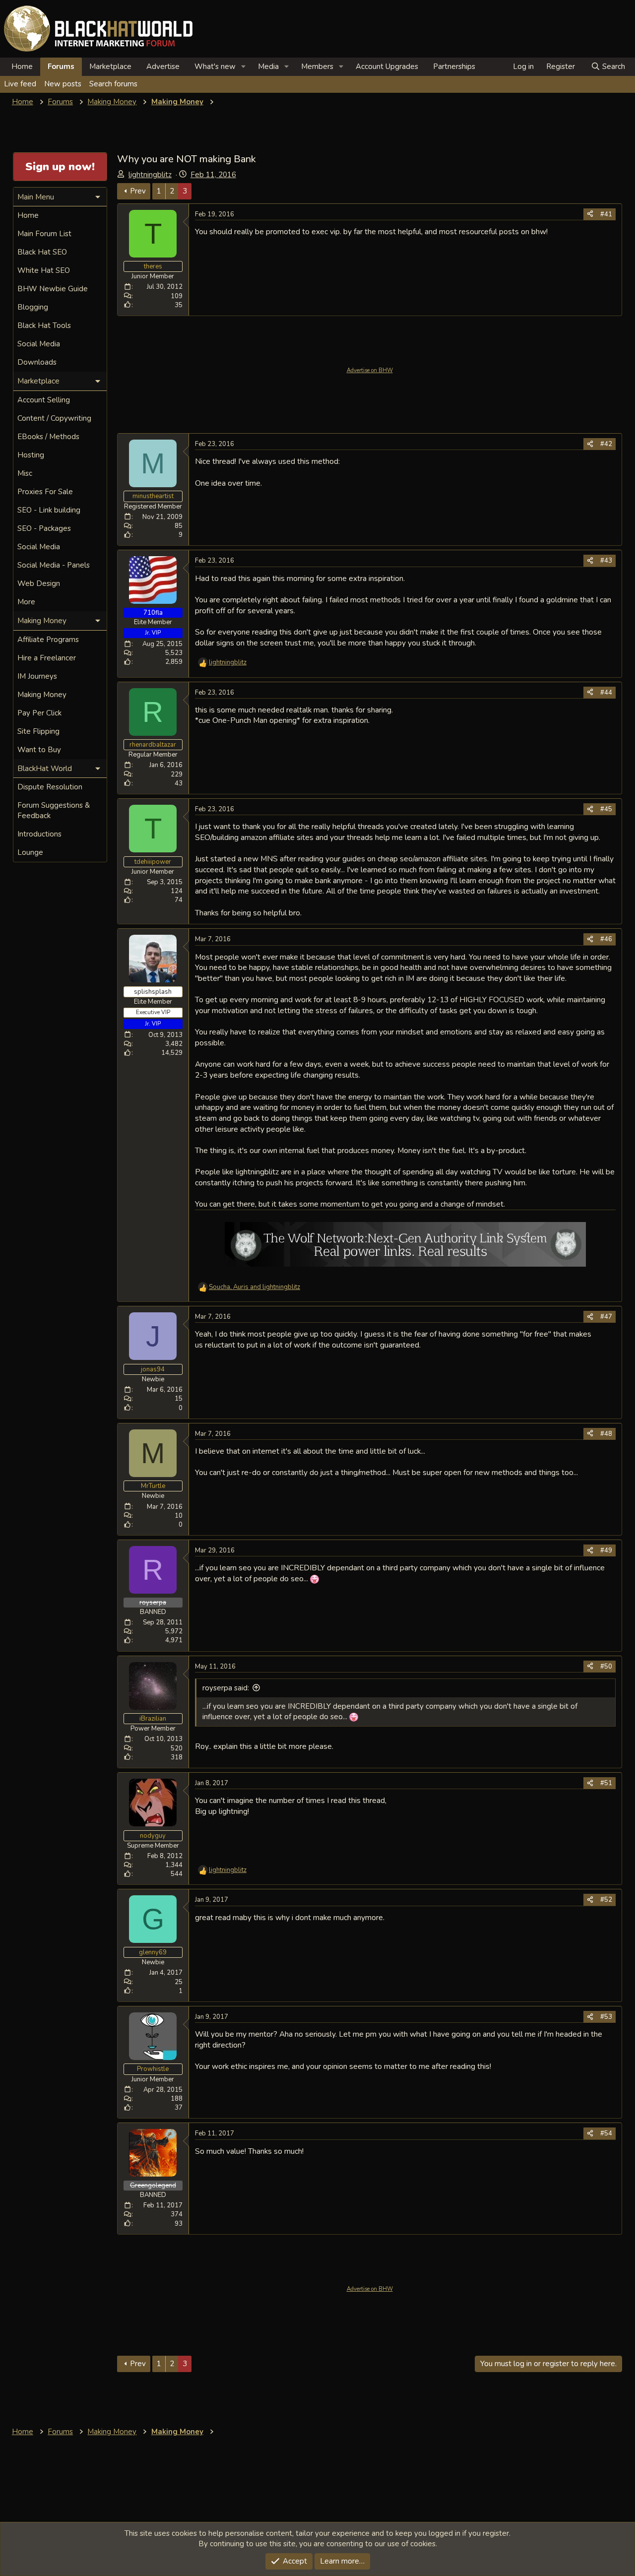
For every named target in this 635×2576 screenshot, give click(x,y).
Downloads (37, 362)
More (26, 602)
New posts (63, 84)
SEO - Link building (49, 510)
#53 (606, 2017)
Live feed (20, 84)
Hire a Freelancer (47, 658)
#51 (606, 1783)
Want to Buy (39, 750)
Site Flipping (38, 731)
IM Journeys (37, 676)
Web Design (39, 583)
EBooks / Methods (48, 437)
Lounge (30, 852)
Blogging (33, 307)
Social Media (39, 344)
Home (22, 66)
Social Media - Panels (54, 565)
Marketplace (110, 66)
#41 (606, 214)
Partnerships (454, 66)
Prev (138, 191)
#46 (606, 939)
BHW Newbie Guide (53, 289)
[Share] (590, 214)
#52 (606, 1900)
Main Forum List (44, 234)
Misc (25, 473)
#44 (606, 693)
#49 (606, 1550)
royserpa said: (226, 1688)
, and (254, 1287)
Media (268, 66)
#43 (606, 561)
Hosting (31, 455)
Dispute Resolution (50, 787)
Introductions (39, 834)
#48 (606, 1434)
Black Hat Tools (44, 325)
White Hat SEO (44, 270)
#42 (606, 444)
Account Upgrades (387, 66)
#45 (606, 809)
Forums (61, 66)
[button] (244, 67)
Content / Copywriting (54, 418)
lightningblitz (150, 175)
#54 (606, 2133)
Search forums (113, 84)
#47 (606, 1317)
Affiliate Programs (48, 640)
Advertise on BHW (370, 370)
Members (317, 66)
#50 (606, 1667)
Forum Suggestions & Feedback (54, 810)
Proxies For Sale (45, 492)
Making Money (42, 695)
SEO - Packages (44, 528)
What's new (215, 66)
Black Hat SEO (42, 252)
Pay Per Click (39, 713)
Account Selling (44, 400)
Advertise (163, 66)
